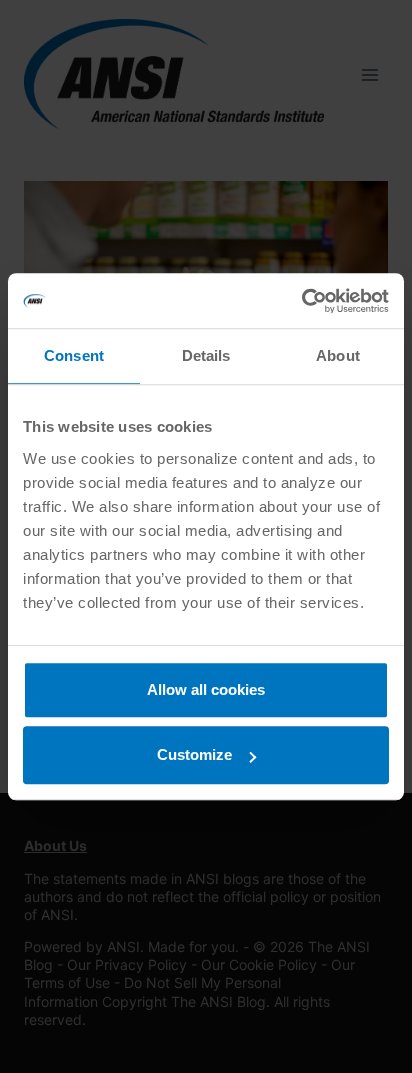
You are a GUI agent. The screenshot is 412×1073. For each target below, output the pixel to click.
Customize (194, 754)
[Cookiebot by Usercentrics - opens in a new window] (301, 301)
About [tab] (338, 355)
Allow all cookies (206, 689)
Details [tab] (206, 355)
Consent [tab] (74, 355)
